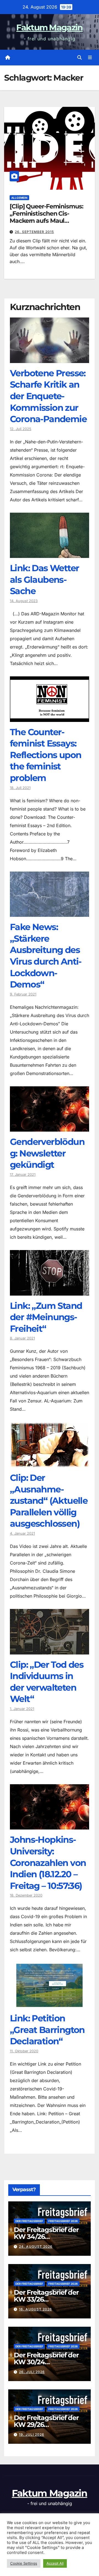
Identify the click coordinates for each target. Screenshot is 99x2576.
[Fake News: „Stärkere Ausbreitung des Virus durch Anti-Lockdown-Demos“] (50, 913)
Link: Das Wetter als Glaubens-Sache (44, 579)
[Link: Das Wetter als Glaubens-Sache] (50, 554)
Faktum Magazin (49, 27)
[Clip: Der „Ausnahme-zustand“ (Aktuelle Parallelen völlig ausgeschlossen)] (50, 1463)
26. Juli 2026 (32, 2372)
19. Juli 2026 (32, 2435)
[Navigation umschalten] (90, 58)
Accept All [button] (55, 2563)
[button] (79, 57)
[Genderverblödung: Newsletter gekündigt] (50, 1127)
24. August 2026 (36, 2247)
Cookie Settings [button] (24, 2563)
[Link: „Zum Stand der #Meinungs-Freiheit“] (50, 1291)
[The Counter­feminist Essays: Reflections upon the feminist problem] (50, 718)
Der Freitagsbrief (29, 2221)
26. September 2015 (34, 232)
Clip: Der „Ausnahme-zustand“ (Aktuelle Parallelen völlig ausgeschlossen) (49, 1501)
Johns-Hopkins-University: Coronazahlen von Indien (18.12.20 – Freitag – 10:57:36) (48, 1862)
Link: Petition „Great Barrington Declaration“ (47, 2030)
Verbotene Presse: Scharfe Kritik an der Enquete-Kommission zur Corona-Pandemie (48, 396)
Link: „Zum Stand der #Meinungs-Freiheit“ (46, 1317)
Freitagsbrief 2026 (63, 2221)
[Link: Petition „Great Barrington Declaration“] (50, 2004)
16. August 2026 (35, 2309)
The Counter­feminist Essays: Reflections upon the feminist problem (46, 755)
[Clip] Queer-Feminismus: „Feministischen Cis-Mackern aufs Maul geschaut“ (46, 217)
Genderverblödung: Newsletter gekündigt (47, 1153)
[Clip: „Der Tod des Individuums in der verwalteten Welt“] (50, 1650)
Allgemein (19, 198)
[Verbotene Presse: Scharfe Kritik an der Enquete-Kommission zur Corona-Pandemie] (50, 359)
